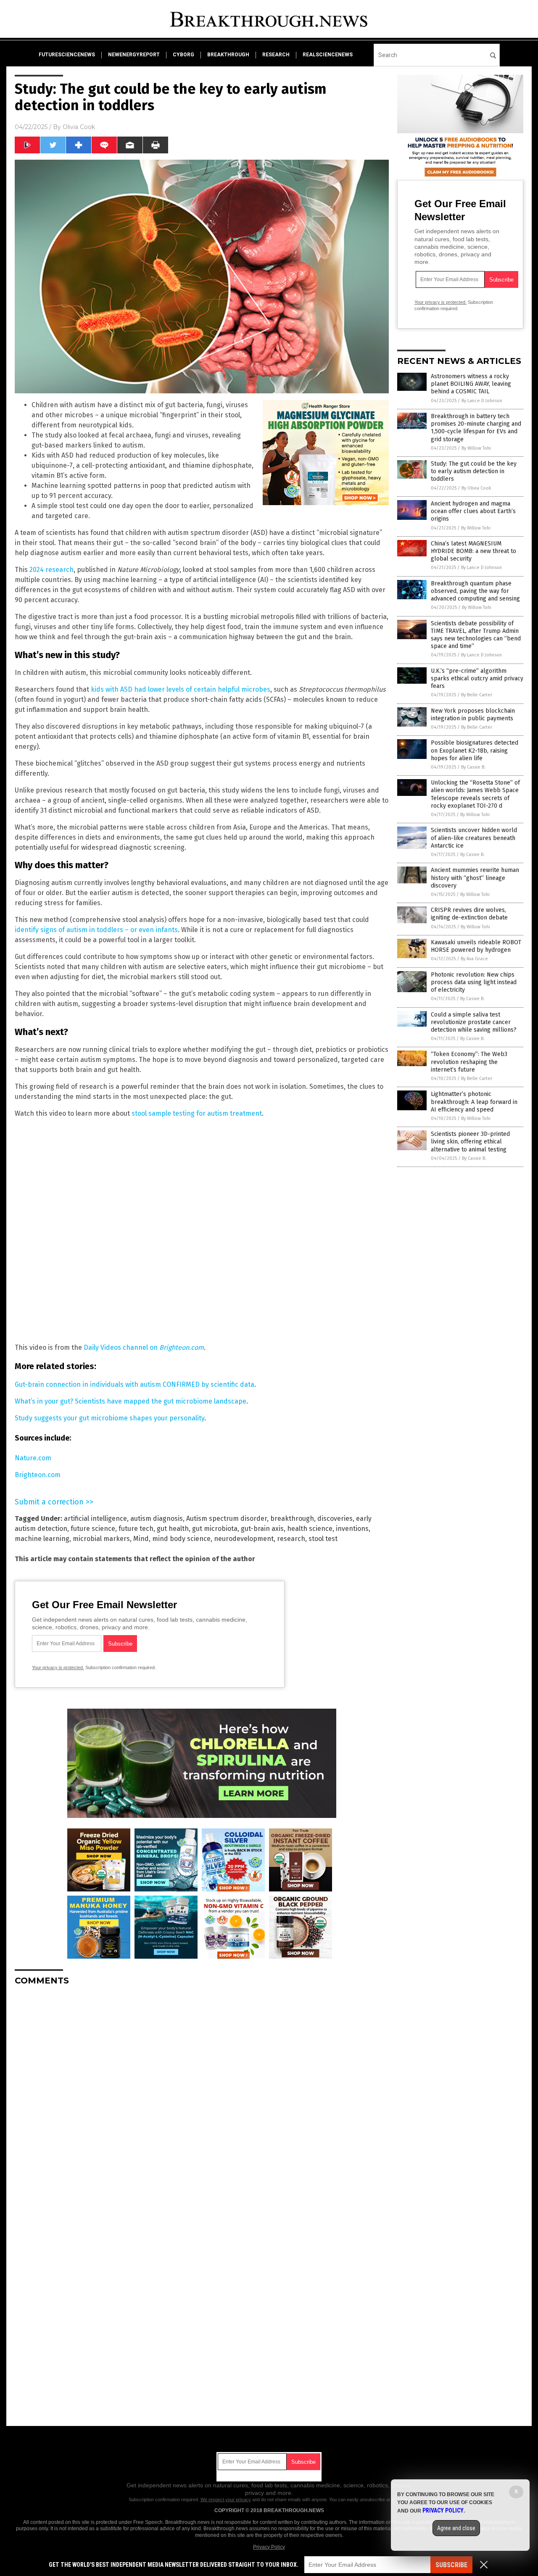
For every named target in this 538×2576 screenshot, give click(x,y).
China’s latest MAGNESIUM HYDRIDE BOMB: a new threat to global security (473, 551)
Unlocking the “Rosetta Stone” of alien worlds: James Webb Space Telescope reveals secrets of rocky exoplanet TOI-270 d (475, 794)
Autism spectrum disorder (227, 1518)
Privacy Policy (269, 2547)
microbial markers (101, 1539)
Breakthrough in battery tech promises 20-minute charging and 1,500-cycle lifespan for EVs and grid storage (476, 428)
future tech (136, 1529)
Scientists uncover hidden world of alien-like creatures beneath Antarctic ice (474, 838)
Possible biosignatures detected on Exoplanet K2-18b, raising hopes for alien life (475, 750)
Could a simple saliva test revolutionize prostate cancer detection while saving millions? (474, 1022)
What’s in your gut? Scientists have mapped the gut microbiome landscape (131, 1401)
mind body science (181, 1539)
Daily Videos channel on (144, 1347)
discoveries (335, 1518)
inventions (352, 1529)
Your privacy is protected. (58, 1667)
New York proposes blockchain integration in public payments (473, 715)
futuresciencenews (67, 55)
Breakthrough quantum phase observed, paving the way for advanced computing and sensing (475, 591)
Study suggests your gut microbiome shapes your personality (109, 1418)
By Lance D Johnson (482, 401)
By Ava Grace (474, 959)
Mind (141, 1539)
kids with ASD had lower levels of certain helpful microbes (181, 689)
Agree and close (456, 2528)
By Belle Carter (477, 695)
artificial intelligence (95, 1518)
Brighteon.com (38, 1475)
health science (310, 1529)
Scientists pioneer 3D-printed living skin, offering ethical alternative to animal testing (470, 1142)
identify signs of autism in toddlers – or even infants (96, 930)
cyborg (183, 55)
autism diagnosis (157, 1518)
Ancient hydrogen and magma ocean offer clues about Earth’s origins (473, 511)
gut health (173, 1529)
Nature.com (33, 1458)
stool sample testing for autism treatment (197, 1113)
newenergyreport (134, 55)
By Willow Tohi (476, 448)
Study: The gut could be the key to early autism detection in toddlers (474, 471)
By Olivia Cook (476, 488)
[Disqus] (202, 2097)
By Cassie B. (473, 767)
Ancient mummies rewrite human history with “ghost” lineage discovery (475, 878)
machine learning (42, 1539)
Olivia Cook (79, 127)
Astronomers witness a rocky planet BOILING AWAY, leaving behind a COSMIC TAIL (471, 384)
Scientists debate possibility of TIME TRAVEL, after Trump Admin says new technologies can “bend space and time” (476, 635)
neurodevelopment (244, 1539)
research (276, 55)
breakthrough (228, 55)
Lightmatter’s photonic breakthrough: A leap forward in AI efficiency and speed (474, 1102)
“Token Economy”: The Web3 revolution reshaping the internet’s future (469, 1062)
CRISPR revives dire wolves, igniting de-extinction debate (469, 914)
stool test (323, 1539)
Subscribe (451, 2565)
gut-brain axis (262, 1529)
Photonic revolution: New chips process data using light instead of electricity (474, 982)
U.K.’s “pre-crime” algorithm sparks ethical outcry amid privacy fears (477, 678)
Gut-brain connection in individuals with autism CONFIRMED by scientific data (134, 1384)
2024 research (51, 570)
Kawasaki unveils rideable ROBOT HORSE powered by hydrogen (476, 946)
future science (93, 1529)
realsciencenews (328, 55)
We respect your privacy (226, 2500)
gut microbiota (215, 1529)
